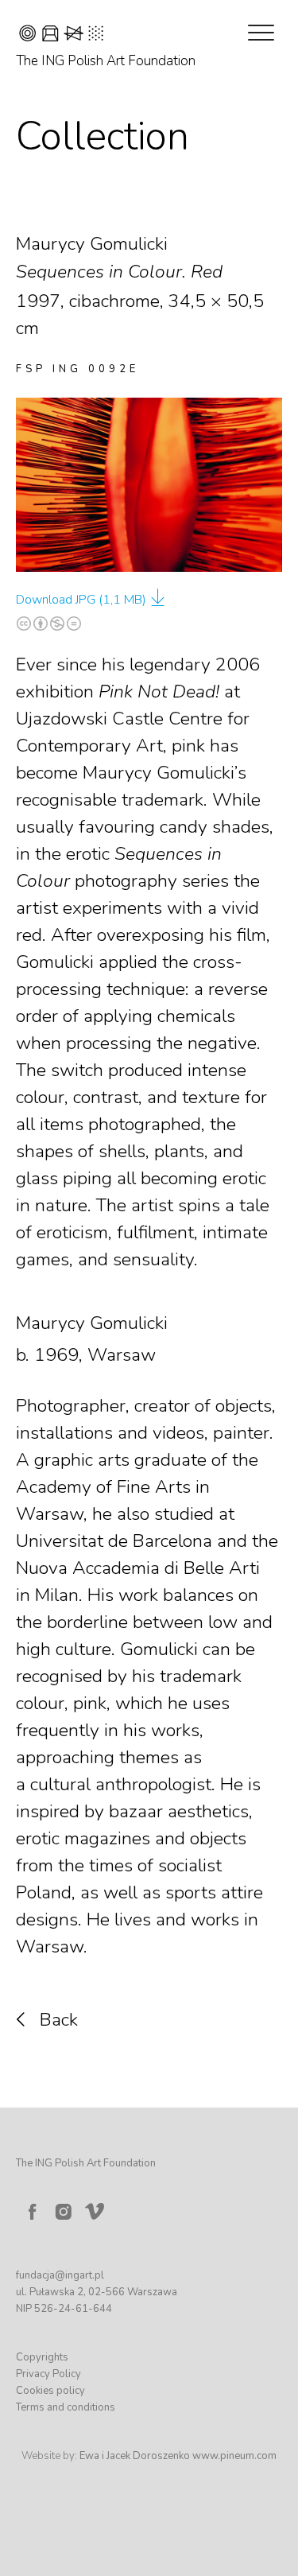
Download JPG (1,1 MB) (81, 600)
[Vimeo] (98, 2208)
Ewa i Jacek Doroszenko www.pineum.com (178, 2456)
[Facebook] (32, 2212)
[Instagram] (64, 2212)
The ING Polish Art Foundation (106, 61)
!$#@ (61, 35)
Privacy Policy (48, 2374)
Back (59, 2020)
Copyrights (42, 2357)
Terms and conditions (66, 2407)
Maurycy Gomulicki (92, 1323)
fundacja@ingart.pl (60, 2275)
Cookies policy (50, 2391)
